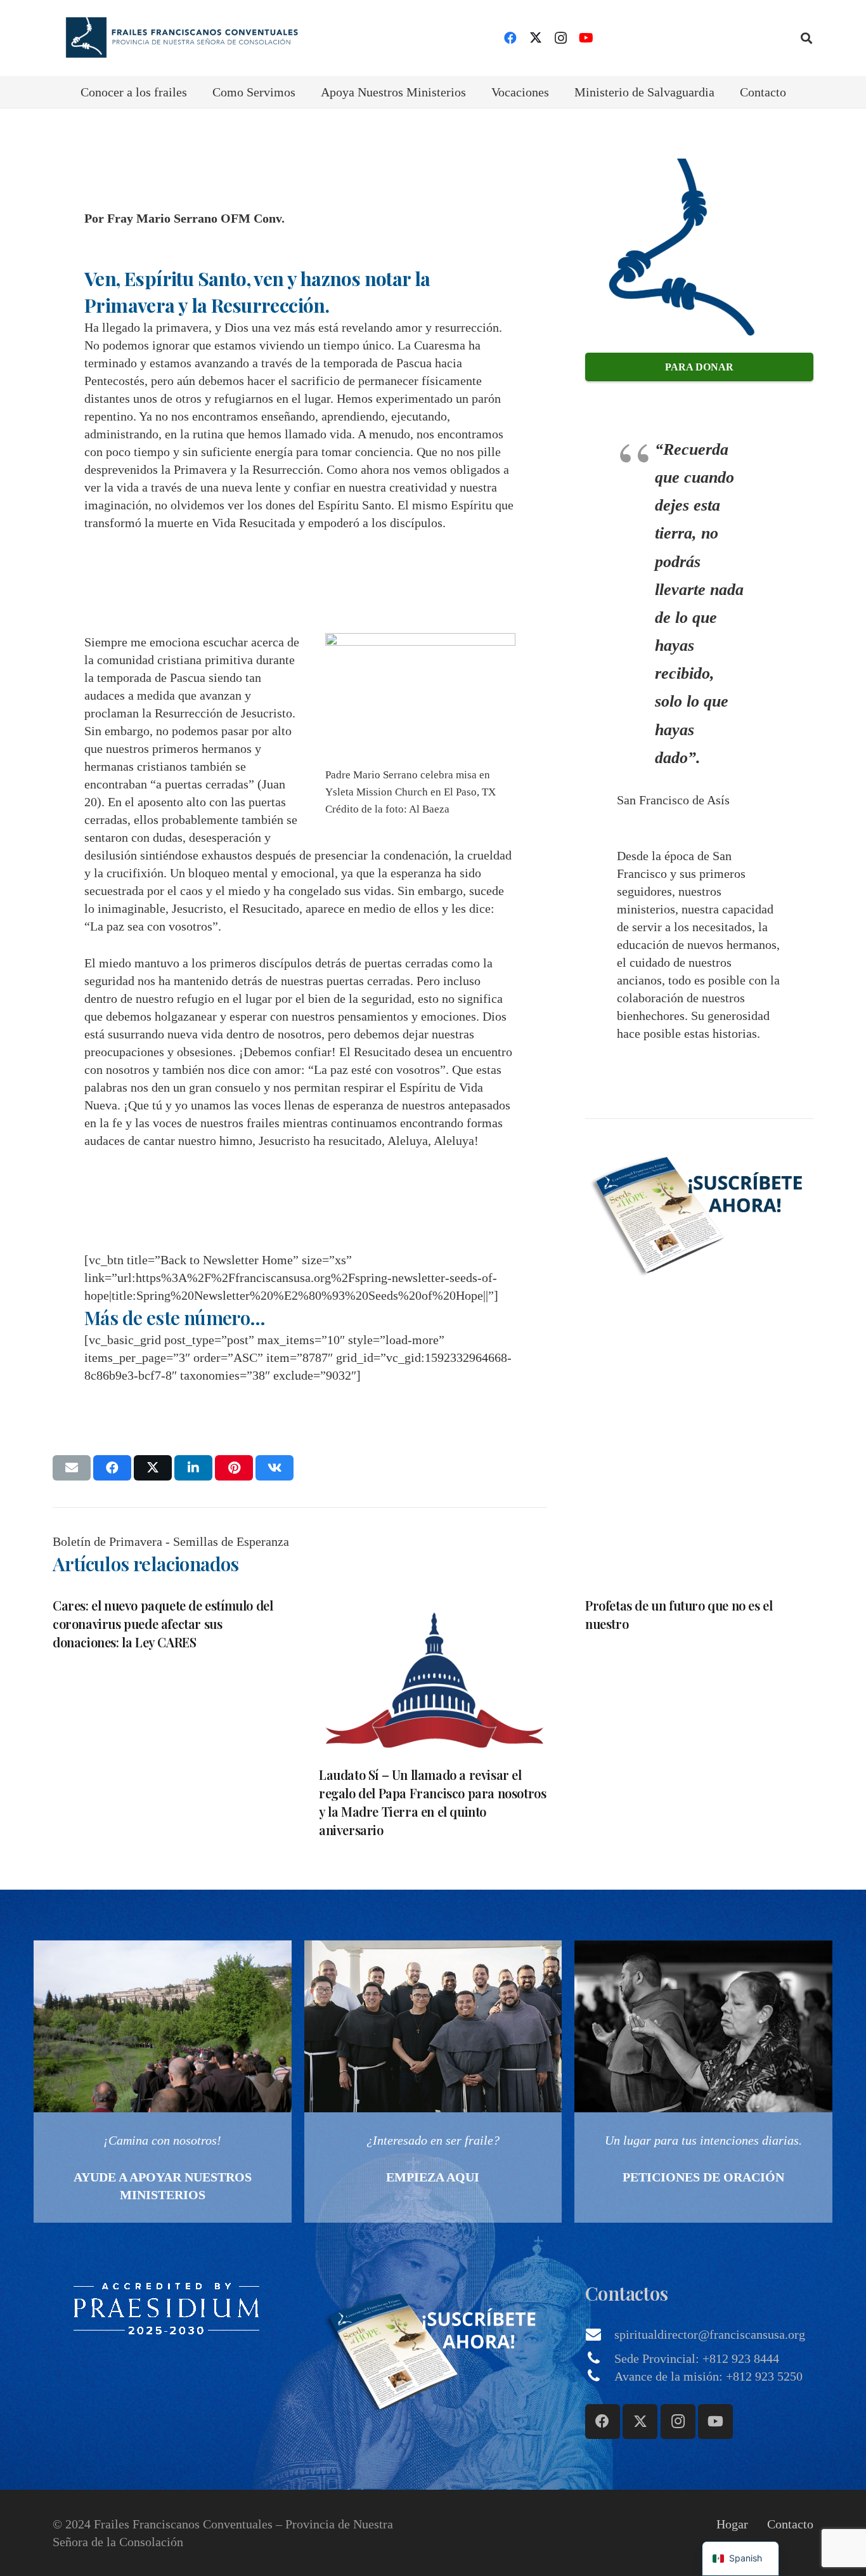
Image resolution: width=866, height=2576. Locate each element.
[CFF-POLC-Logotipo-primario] (178, 38)
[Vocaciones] (433, 2082)
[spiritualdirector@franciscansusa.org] (600, 2334)
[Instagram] (561, 38)
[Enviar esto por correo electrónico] (72, 1468)
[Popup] (699, 1212)
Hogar (732, 2524)
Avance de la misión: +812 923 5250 (708, 2376)
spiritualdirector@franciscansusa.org (710, 2334)
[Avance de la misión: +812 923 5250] (600, 2376)
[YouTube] (586, 38)
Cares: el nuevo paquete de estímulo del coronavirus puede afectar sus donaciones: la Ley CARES (163, 1624)
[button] (806, 38)
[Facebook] (510, 38)
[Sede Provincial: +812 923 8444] (600, 2358)
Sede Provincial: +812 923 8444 (697, 2358)
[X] (536, 38)
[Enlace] (163, 2082)
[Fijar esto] (234, 1468)
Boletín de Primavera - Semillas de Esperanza (171, 1541)
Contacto (790, 2524)
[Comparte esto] (112, 1468)
